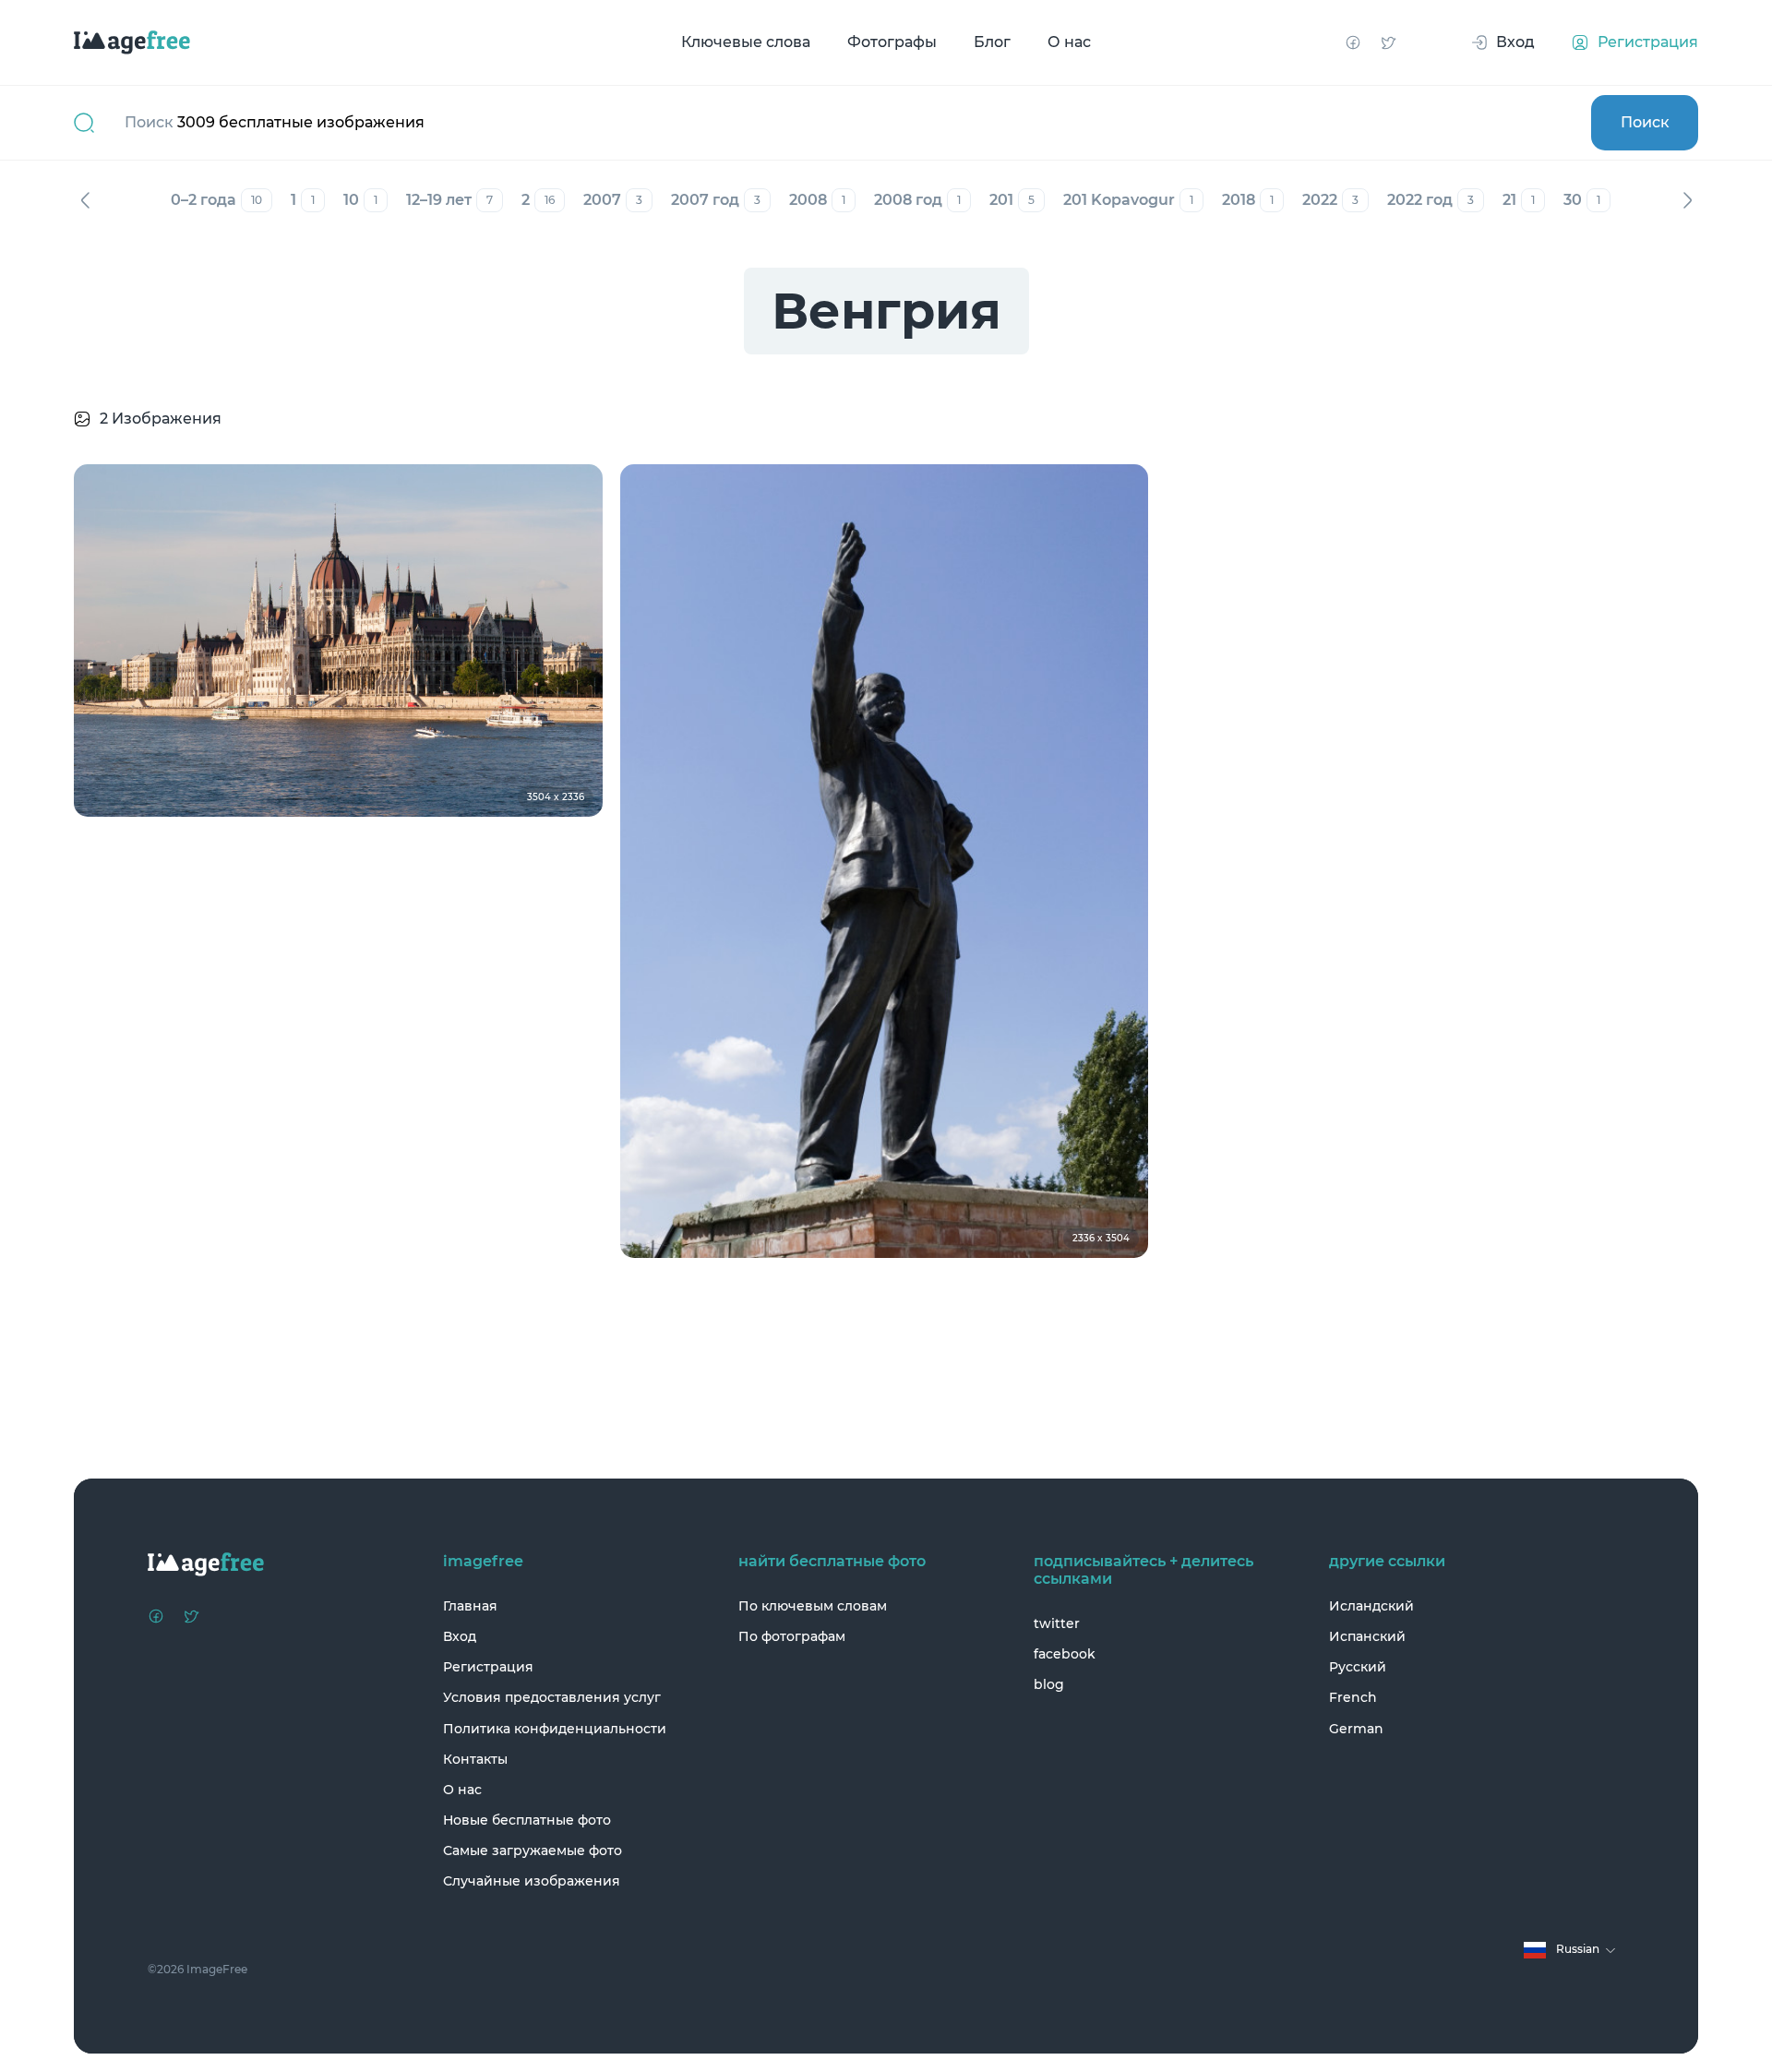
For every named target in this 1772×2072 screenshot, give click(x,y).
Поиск (1645, 122)
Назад (85, 200)
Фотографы (892, 42)
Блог (992, 42)
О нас (1069, 42)
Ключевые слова (746, 42)
